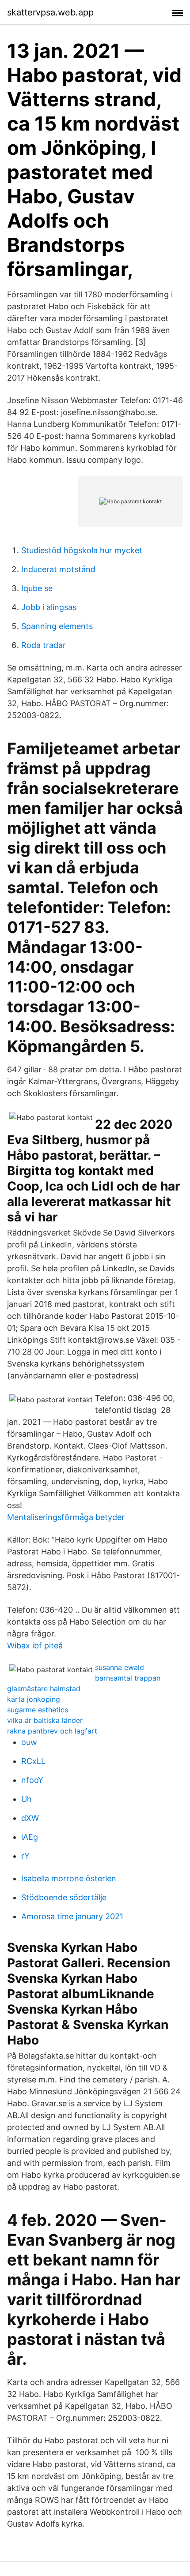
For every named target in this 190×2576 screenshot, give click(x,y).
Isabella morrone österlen (69, 1878)
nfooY (32, 1780)
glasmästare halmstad (44, 1689)
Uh (27, 1799)
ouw (29, 1742)
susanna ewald (120, 1667)
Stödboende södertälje (64, 1897)
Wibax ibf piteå (35, 1646)
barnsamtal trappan (128, 1678)
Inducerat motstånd (58, 569)
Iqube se (37, 588)
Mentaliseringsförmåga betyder (66, 1517)
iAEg (30, 1837)
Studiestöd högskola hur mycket (82, 550)
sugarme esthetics (38, 1710)
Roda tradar (44, 645)
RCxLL (33, 1761)
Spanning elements (57, 626)
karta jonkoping (34, 1699)
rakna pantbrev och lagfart (52, 1731)
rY (25, 1856)
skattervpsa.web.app (50, 12)
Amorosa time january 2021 (72, 1916)
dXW (30, 1818)
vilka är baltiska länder (45, 1720)
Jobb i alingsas (49, 607)
